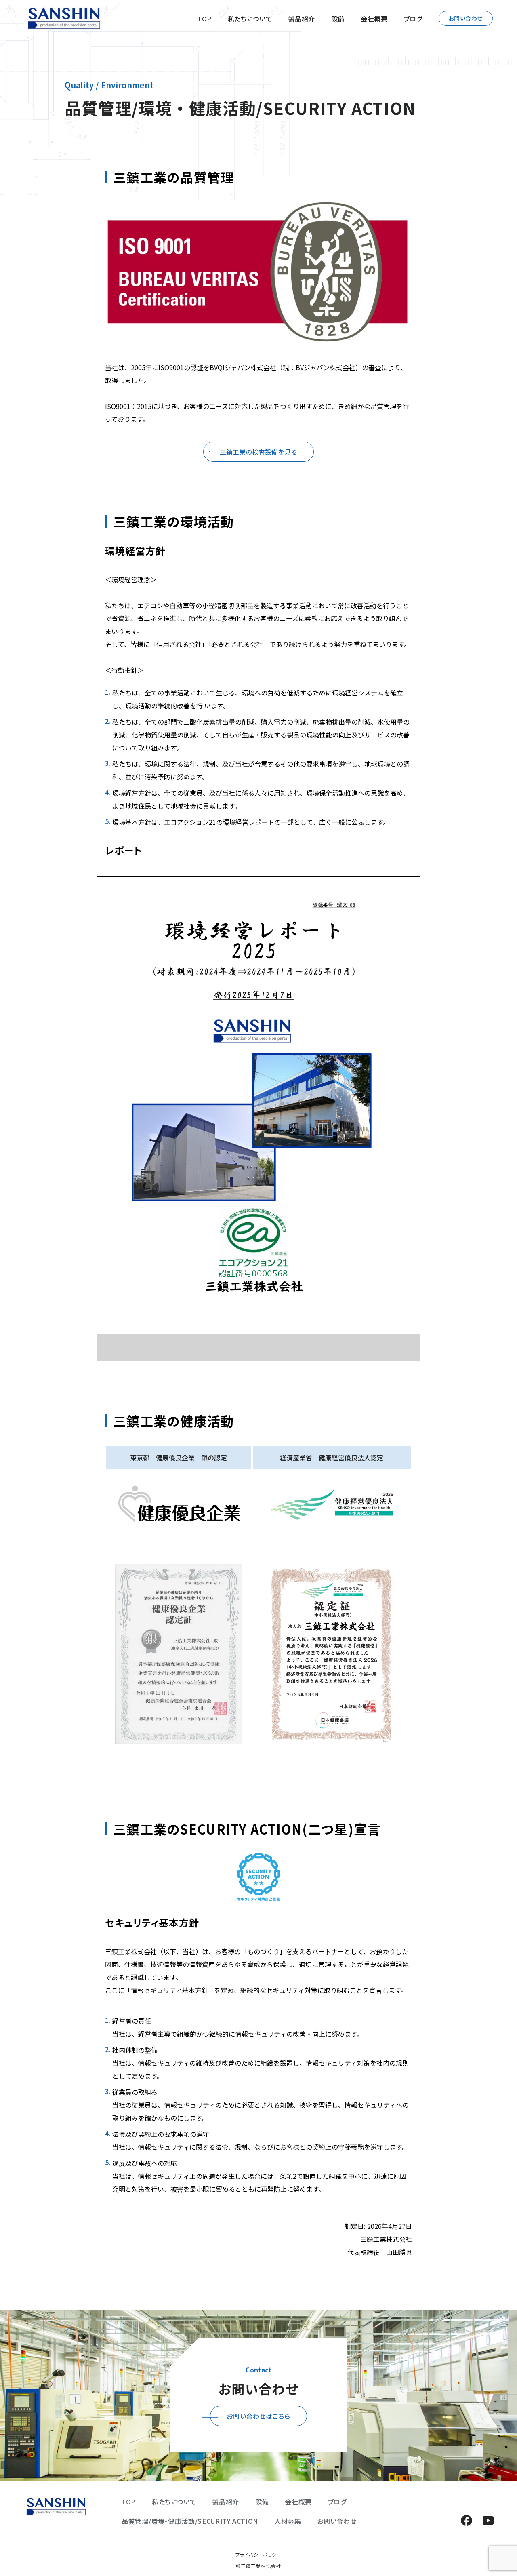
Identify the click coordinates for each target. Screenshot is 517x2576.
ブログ (413, 19)
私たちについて (250, 19)
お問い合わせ (466, 18)
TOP (205, 19)
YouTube (488, 2520)
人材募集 (288, 2521)
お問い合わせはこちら (258, 2416)
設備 (338, 19)
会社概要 (374, 19)
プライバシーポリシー (259, 2554)
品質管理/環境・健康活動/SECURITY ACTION (190, 2521)
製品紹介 (302, 19)
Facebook (466, 2520)
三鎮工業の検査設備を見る (258, 452)
